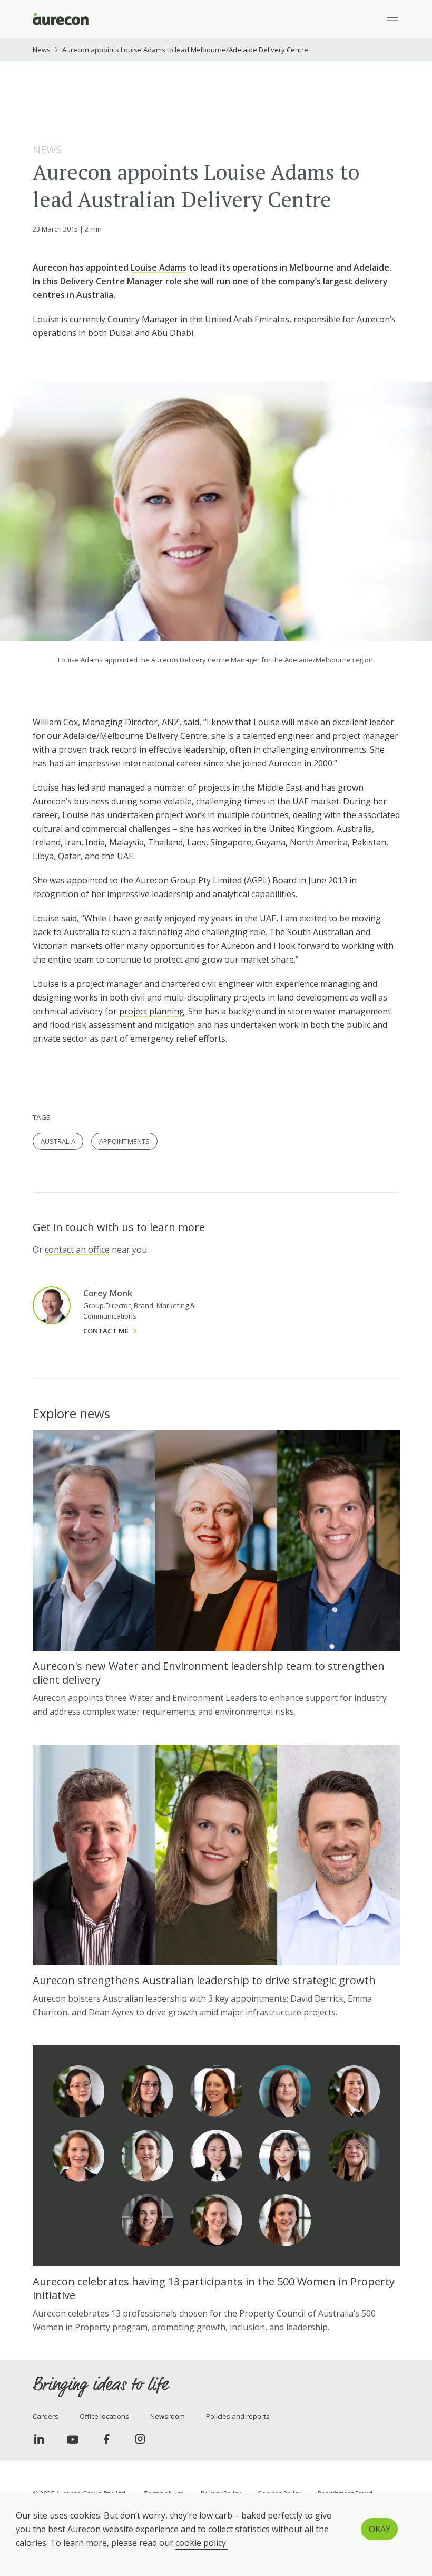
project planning (152, 1011)
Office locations (104, 2416)
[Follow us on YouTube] (73, 2439)
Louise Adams (159, 267)
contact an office (77, 1249)
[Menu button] (392, 19)
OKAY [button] (380, 2529)
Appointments (125, 1141)
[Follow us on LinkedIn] (39, 2439)
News (42, 50)
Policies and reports (238, 2416)
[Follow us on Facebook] (106, 2439)
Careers (46, 2416)
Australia (58, 1141)
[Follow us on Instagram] (140, 2439)
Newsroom (168, 2416)
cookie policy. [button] (202, 2543)
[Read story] (216, 1574)
